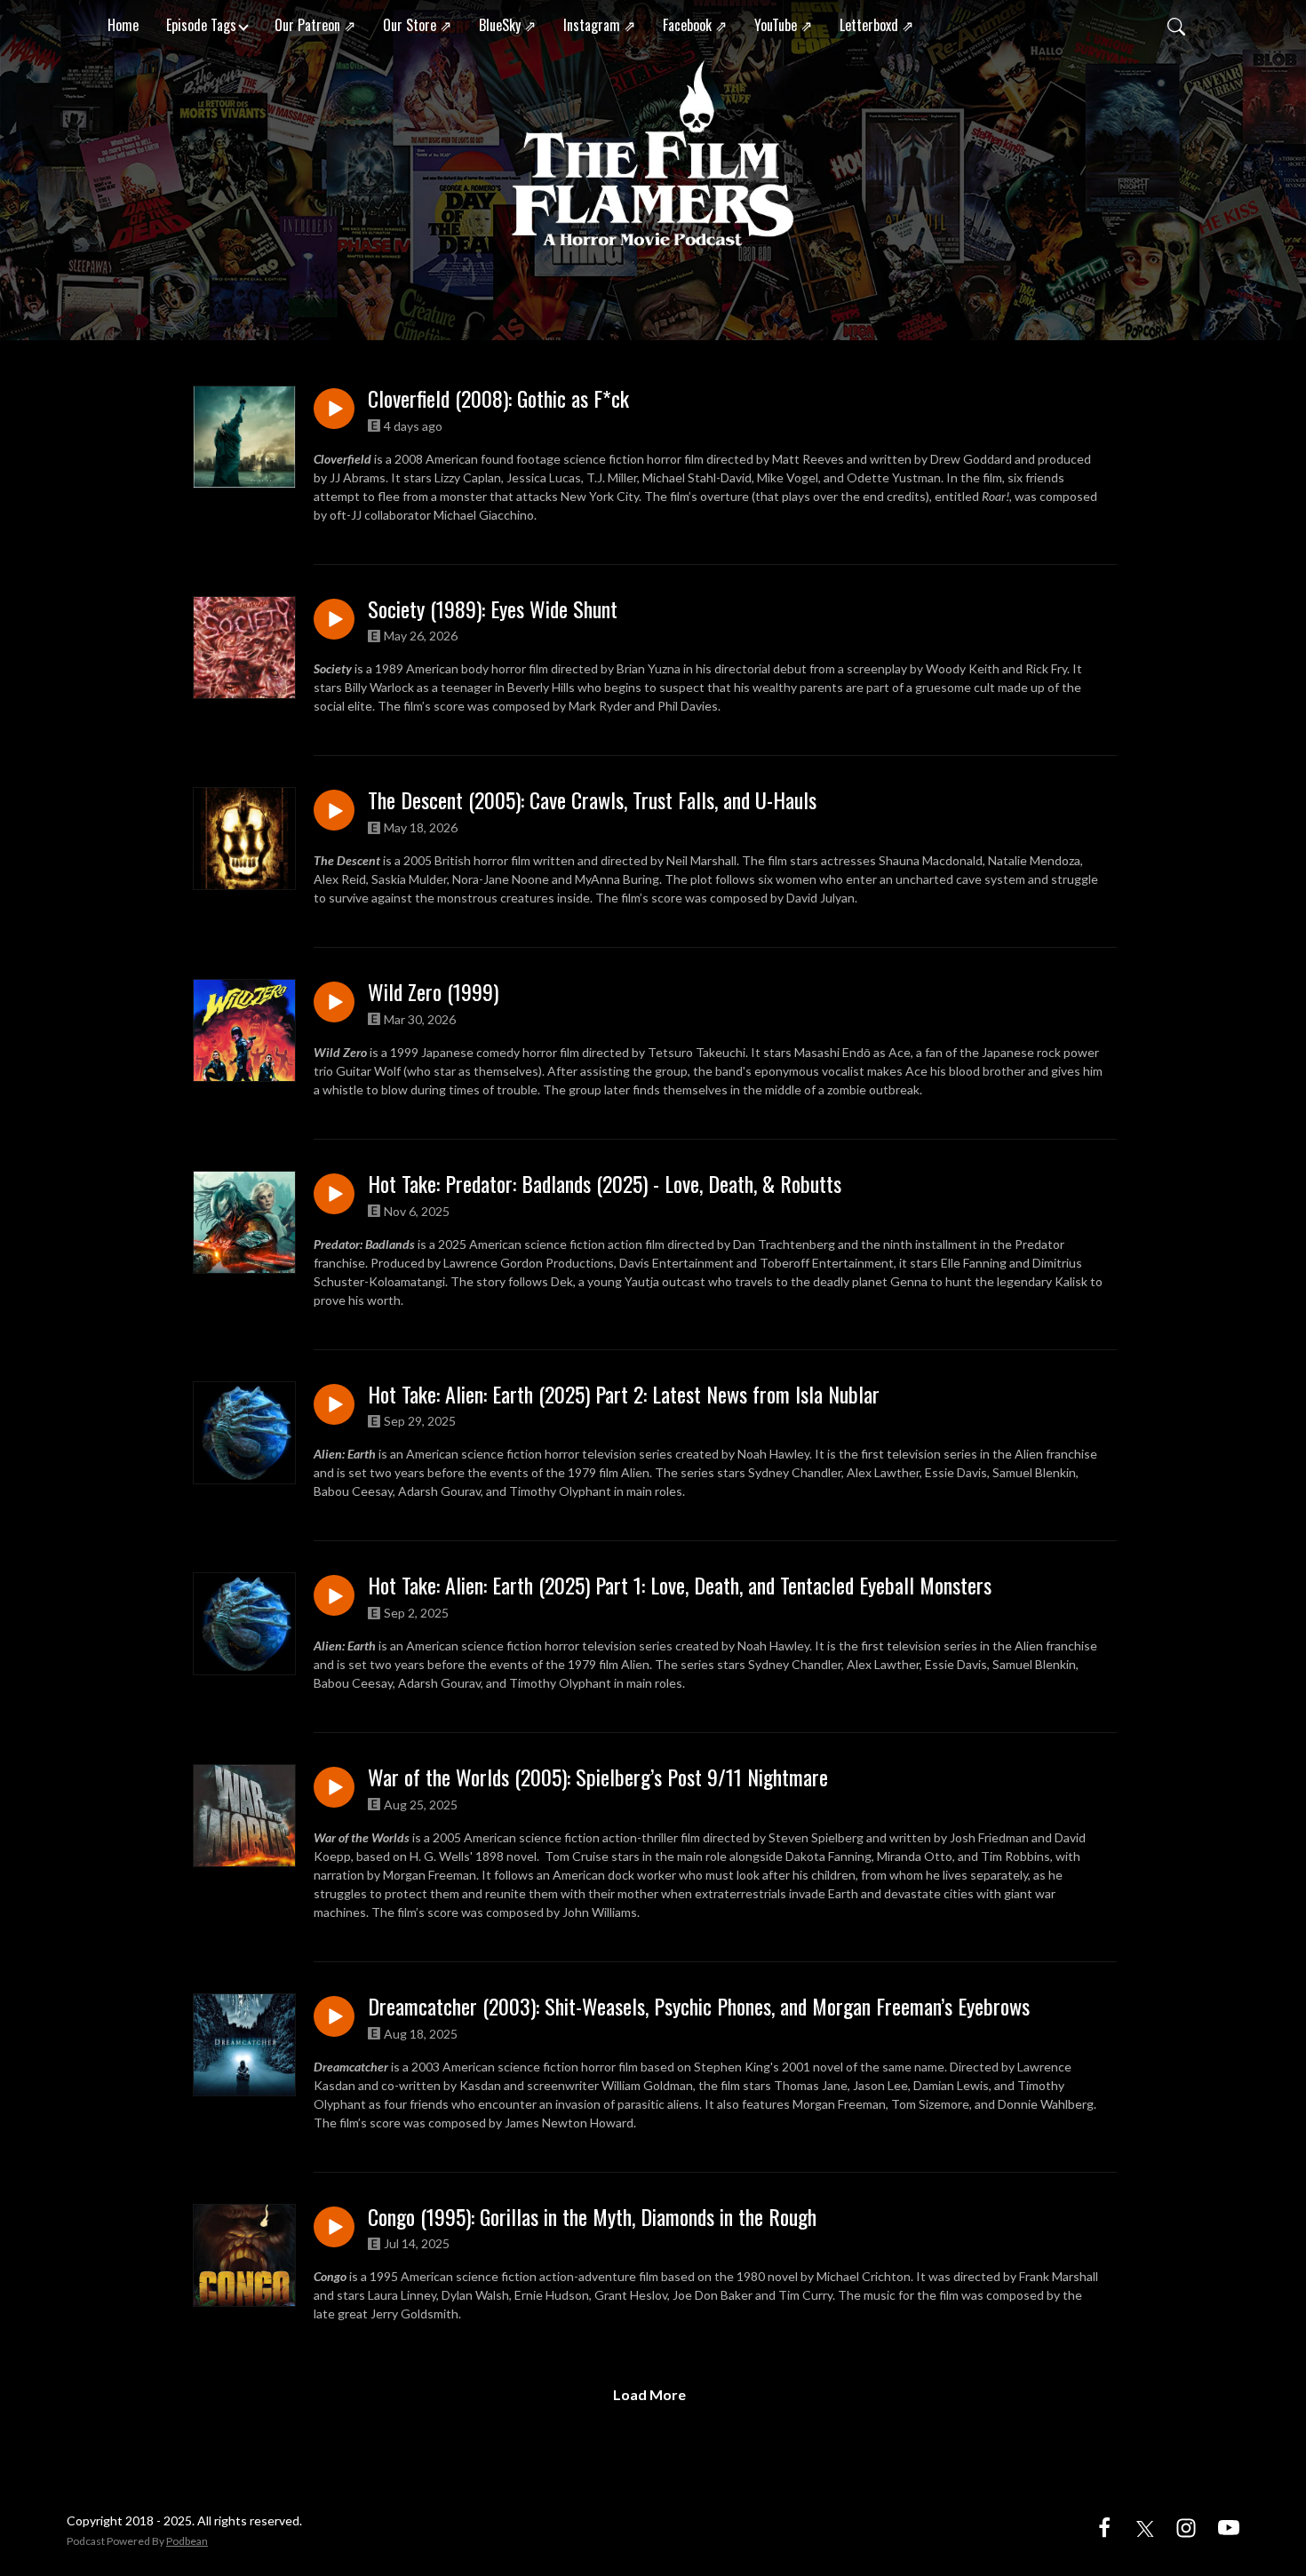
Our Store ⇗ (417, 25)
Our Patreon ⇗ (315, 25)
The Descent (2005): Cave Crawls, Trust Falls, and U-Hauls (592, 800)
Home (123, 25)
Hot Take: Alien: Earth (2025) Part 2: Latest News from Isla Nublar (624, 1394)
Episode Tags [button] (201, 25)
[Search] (1176, 25)
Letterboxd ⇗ (876, 25)
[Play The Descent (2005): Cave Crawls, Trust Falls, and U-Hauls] (334, 810)
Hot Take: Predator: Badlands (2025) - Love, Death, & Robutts (605, 1184)
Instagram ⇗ (599, 25)
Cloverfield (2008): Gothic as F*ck (498, 398)
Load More (649, 2394)
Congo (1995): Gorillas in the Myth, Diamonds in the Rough (592, 2217)
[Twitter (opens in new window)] (1145, 2526)
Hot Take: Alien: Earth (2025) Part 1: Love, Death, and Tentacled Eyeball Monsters (680, 1585)
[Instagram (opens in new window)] (1186, 2526)
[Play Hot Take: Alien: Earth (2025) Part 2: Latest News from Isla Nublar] (334, 1404)
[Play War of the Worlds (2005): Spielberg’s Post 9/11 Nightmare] (334, 1787)
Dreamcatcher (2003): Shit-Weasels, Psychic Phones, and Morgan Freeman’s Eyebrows (699, 2006)
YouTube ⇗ (783, 25)
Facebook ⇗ (695, 25)
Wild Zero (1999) (433, 992)
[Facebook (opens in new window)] (1104, 2526)
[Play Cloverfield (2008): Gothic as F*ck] (334, 409)
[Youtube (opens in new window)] (1229, 2526)
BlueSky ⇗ (507, 25)
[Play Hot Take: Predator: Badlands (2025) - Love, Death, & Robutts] (334, 1194)
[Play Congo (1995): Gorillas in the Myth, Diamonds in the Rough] (334, 2227)
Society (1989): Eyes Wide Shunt (493, 609)
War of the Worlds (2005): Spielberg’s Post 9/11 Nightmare (598, 1777)
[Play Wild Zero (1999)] (334, 1002)
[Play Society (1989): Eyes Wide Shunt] (334, 619)
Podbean (187, 2541)
